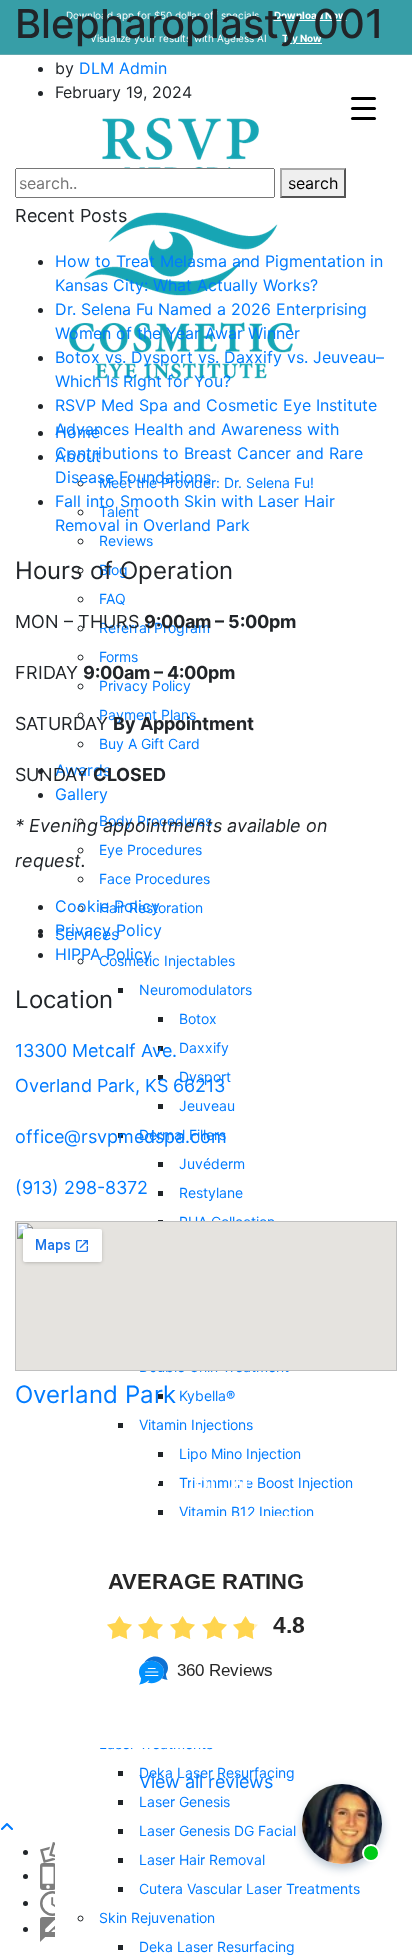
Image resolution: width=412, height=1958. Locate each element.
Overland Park (95, 1394)
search (313, 183)
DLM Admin (123, 68)
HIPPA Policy (103, 954)
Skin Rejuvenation (157, 1917)
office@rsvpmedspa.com (121, 1136)
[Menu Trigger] (363, 107)
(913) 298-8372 (81, 1187)
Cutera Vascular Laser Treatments (249, 1888)
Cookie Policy (107, 906)
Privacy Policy (108, 930)
